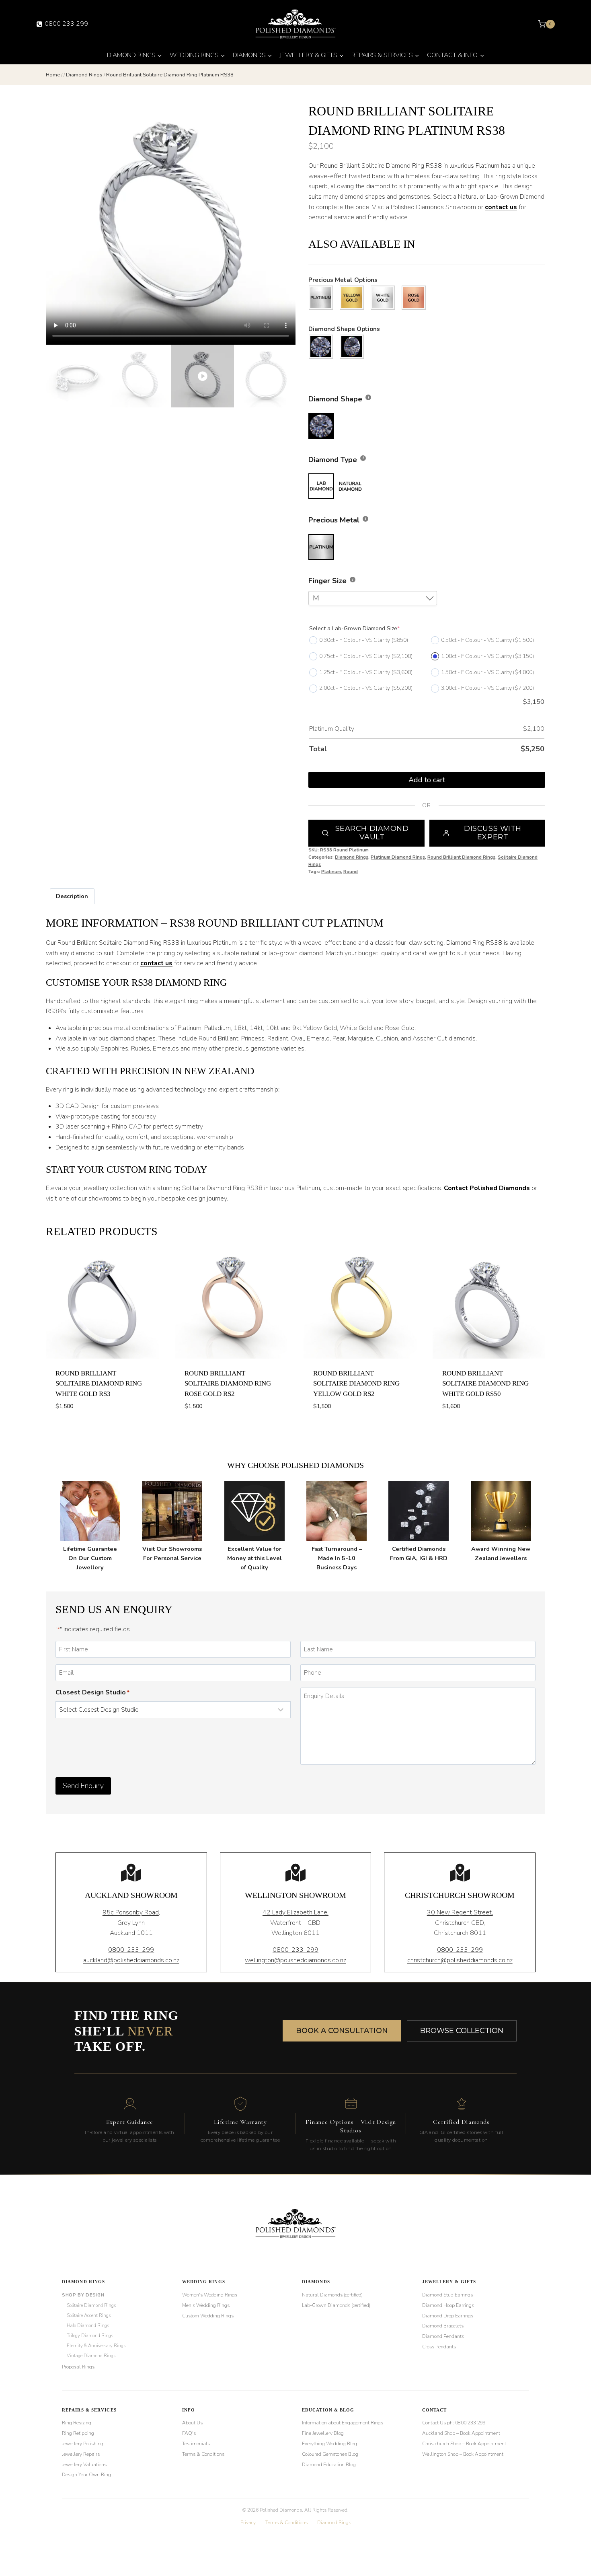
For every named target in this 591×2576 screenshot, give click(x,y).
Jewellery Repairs (81, 2454)
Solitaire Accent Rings (89, 2315)
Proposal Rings (78, 2367)
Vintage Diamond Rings (91, 2356)
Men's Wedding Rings (206, 2305)
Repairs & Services (89, 2410)
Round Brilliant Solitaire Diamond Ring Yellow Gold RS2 (356, 1384)
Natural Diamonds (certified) (332, 2295)
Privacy (248, 2523)
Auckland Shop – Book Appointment (461, 2433)
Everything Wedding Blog (329, 2444)
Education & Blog (328, 2410)
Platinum (331, 872)
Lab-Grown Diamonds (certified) (336, 2305)
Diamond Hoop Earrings (448, 2305)
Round (351, 872)
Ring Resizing (77, 2423)
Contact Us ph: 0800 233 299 (454, 2423)
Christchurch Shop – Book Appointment (464, 2444)
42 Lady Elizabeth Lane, (295, 1912)
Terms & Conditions (203, 2454)
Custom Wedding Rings (208, 2316)
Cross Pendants (439, 2347)
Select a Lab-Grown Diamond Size (354, 628)
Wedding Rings (204, 2282)
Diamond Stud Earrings (447, 2295)
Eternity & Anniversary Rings (96, 2346)
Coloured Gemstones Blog (330, 2454)
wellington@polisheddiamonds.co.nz (295, 1960)
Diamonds (316, 2282)
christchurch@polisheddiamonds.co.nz (460, 1960)
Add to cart (427, 780)
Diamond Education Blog (329, 2465)
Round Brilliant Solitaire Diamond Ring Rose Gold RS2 (228, 1384)
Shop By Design (83, 2295)
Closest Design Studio (92, 1692)
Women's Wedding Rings (210, 2295)
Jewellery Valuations (84, 2465)
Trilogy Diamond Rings (90, 2335)
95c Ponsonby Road (131, 1912)
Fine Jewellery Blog (323, 2433)
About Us (192, 2423)
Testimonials (196, 2444)
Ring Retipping (78, 2433)
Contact (435, 2410)
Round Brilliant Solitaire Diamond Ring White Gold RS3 (99, 1384)
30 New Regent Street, (460, 1912)
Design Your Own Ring (86, 2475)
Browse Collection (462, 2031)
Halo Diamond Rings (88, 2325)
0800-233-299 (131, 1950)
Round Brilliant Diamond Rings (461, 857)
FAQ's (189, 2433)
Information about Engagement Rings (343, 2423)
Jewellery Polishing (83, 2444)
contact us (501, 207)
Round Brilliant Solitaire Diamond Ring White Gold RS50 (485, 1384)
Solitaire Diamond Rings (91, 2305)
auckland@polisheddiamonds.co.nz (131, 1960)
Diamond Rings (352, 857)
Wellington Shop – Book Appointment (463, 2454)
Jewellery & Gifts (449, 2282)
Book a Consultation (342, 2031)
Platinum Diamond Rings (398, 857)
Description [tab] (72, 896)
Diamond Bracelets (443, 2326)
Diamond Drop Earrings (448, 2316)
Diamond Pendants (443, 2336)
